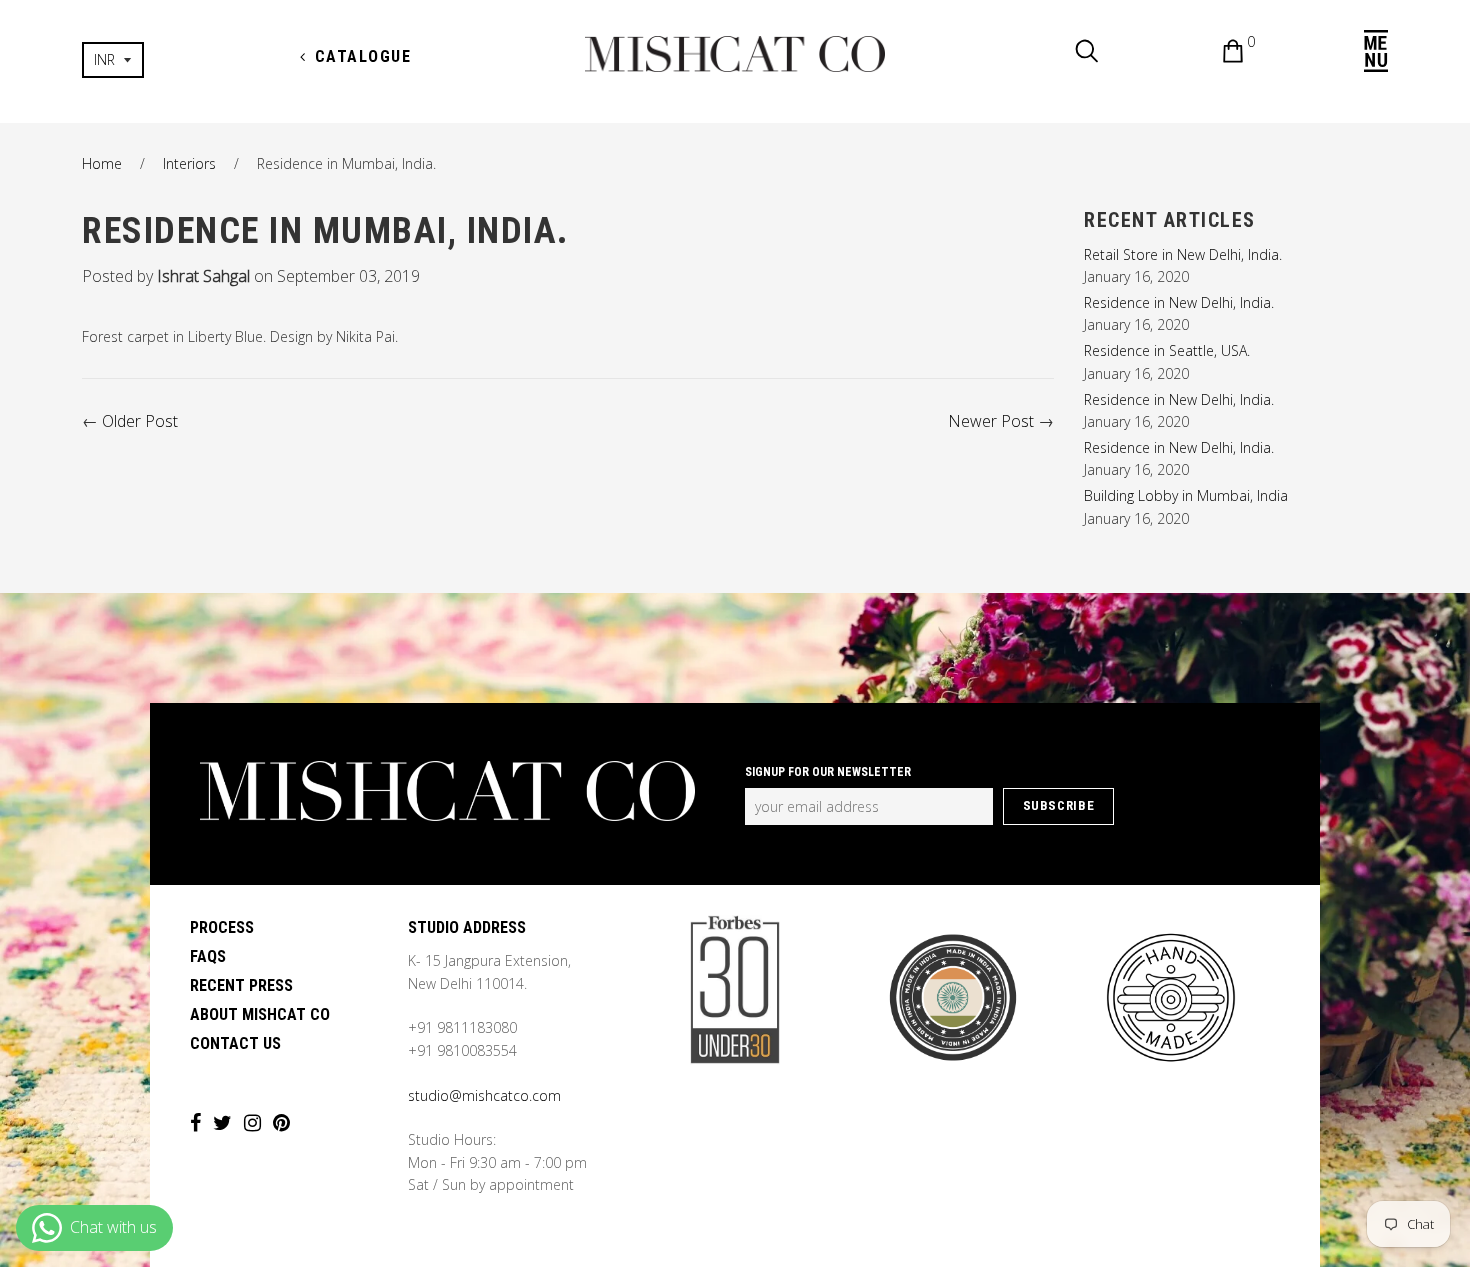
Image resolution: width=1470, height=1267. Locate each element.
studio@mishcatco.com (484, 1095)
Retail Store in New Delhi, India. (1183, 254)
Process (222, 927)
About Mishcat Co (260, 1014)
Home (102, 163)
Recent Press (241, 985)
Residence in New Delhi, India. (1179, 302)
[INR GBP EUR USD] (178, 60)
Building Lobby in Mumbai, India (1186, 495)
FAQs (208, 956)
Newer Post (991, 421)
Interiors (189, 163)
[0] (1218, 54)
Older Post (140, 421)
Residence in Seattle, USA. (1167, 350)
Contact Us (235, 1043)
